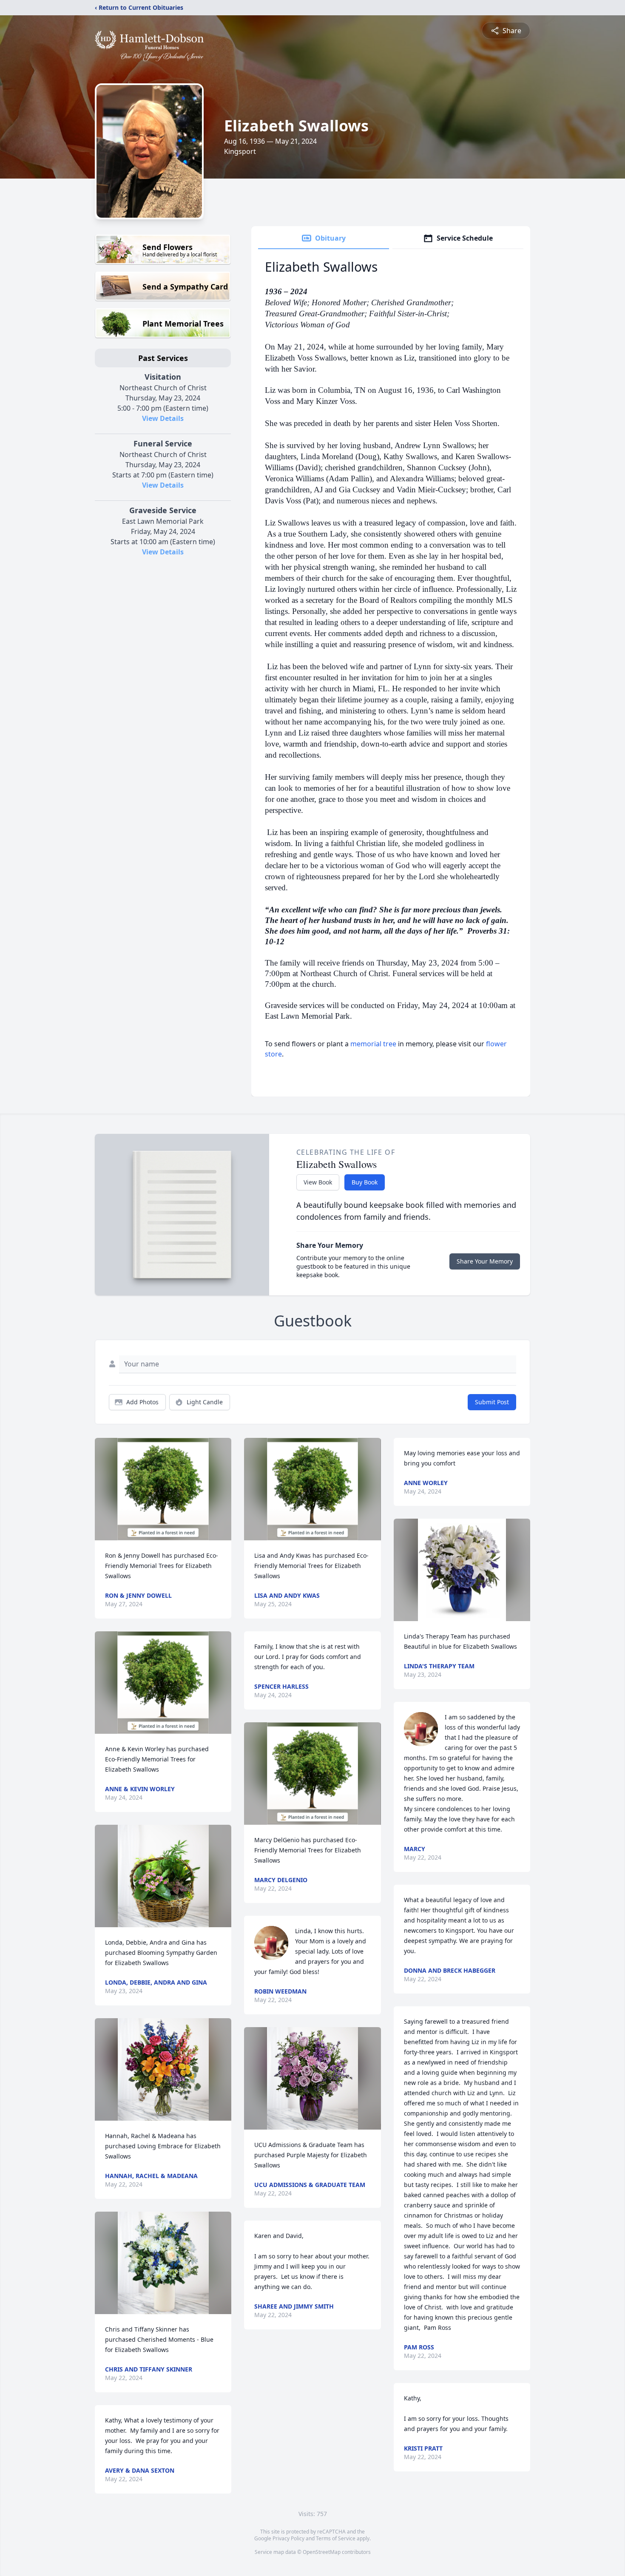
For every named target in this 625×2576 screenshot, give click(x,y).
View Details (163, 418)
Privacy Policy (288, 2538)
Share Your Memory (485, 1261)
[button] (163, 1489)
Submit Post (492, 1402)
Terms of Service (336, 2538)
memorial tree (373, 1044)
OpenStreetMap (322, 2552)
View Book (318, 1182)
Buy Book (365, 1182)
